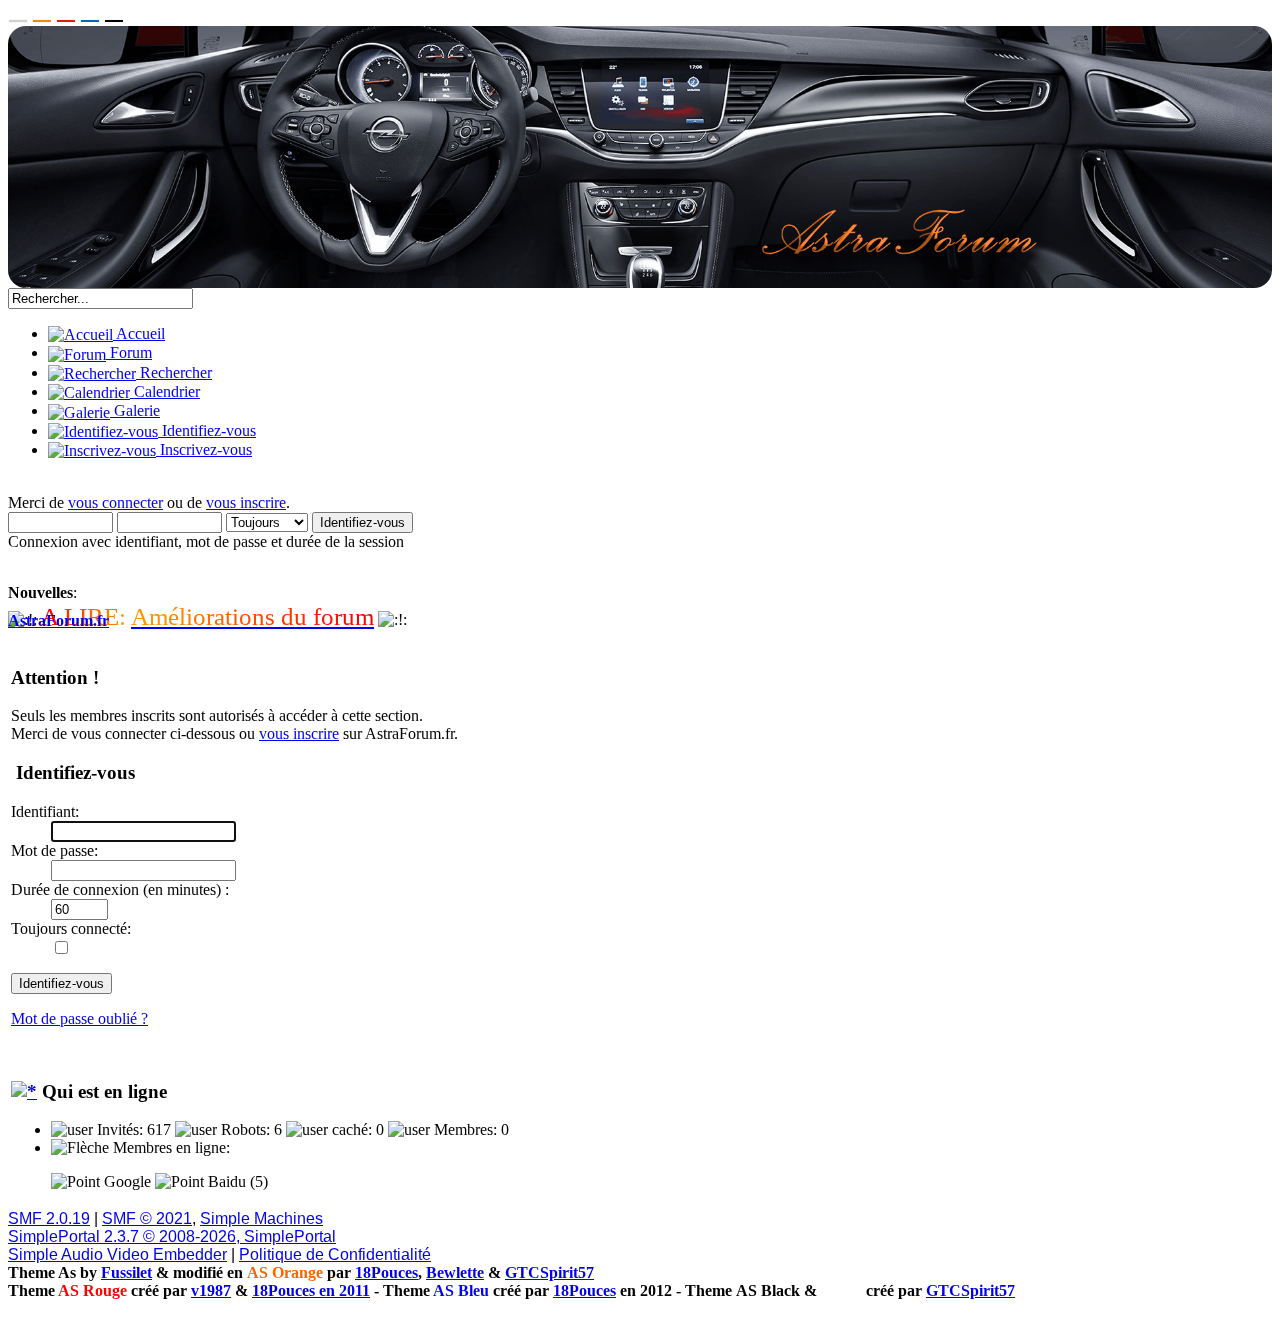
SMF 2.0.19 (49, 1218)
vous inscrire (246, 502)
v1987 (211, 1290)
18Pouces (386, 1272)
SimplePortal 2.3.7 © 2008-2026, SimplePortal (172, 1236)
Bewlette (455, 1272)
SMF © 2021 (147, 1218)
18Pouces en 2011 (311, 1290)
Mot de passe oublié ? (79, 1018)
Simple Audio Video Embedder (117, 1254)
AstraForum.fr (58, 620)
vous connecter (115, 502)
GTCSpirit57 (549, 1272)
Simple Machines (261, 1218)
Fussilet (126, 1272)
